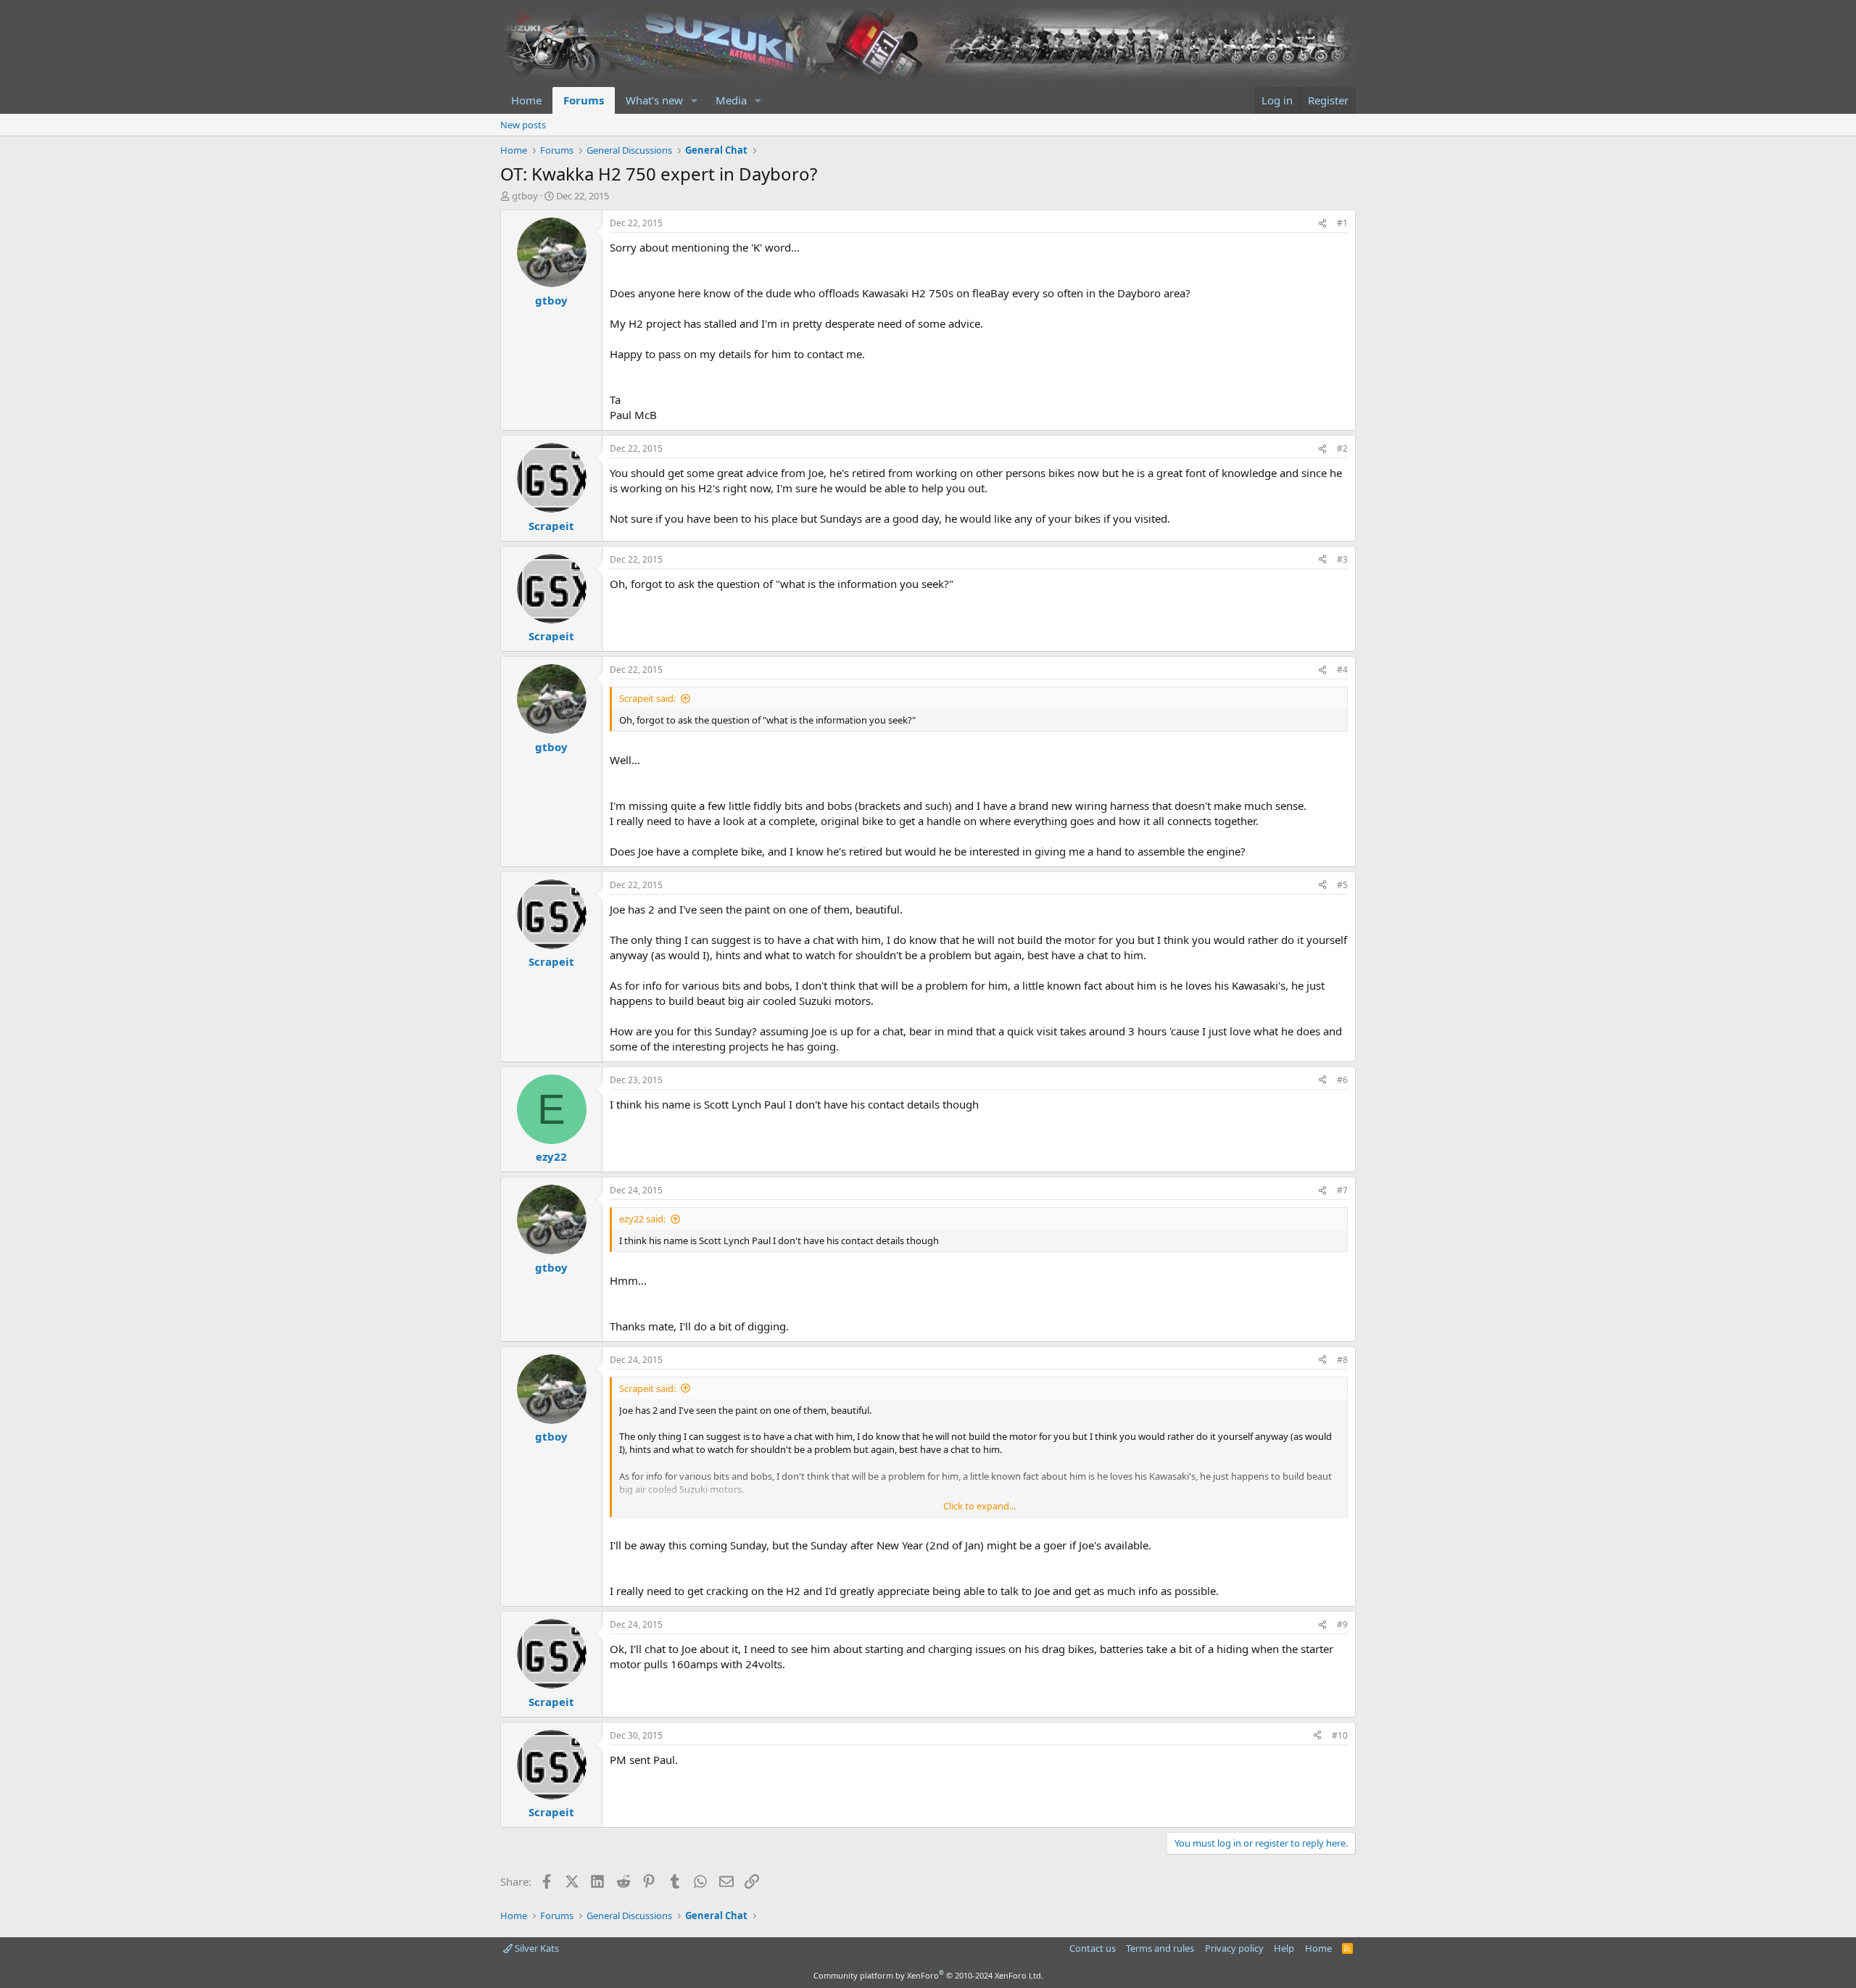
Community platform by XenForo (928, 1975)
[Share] (1322, 224)
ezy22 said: (642, 1219)
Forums (584, 100)
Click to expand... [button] (979, 1506)
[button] (695, 100)
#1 (1342, 223)
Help (1284, 1948)
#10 (1340, 1735)
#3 (1342, 559)
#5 (1342, 885)
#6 (1342, 1080)
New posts (523, 125)
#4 (1342, 670)
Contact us (1093, 1948)
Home (526, 100)
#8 (1342, 1360)
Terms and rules (1160, 1948)
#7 (1342, 1190)
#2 (1342, 448)
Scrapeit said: (647, 698)
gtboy (525, 196)
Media (731, 100)
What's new (654, 100)
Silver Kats (536, 1948)
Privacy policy (1234, 1948)
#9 (1342, 1624)
